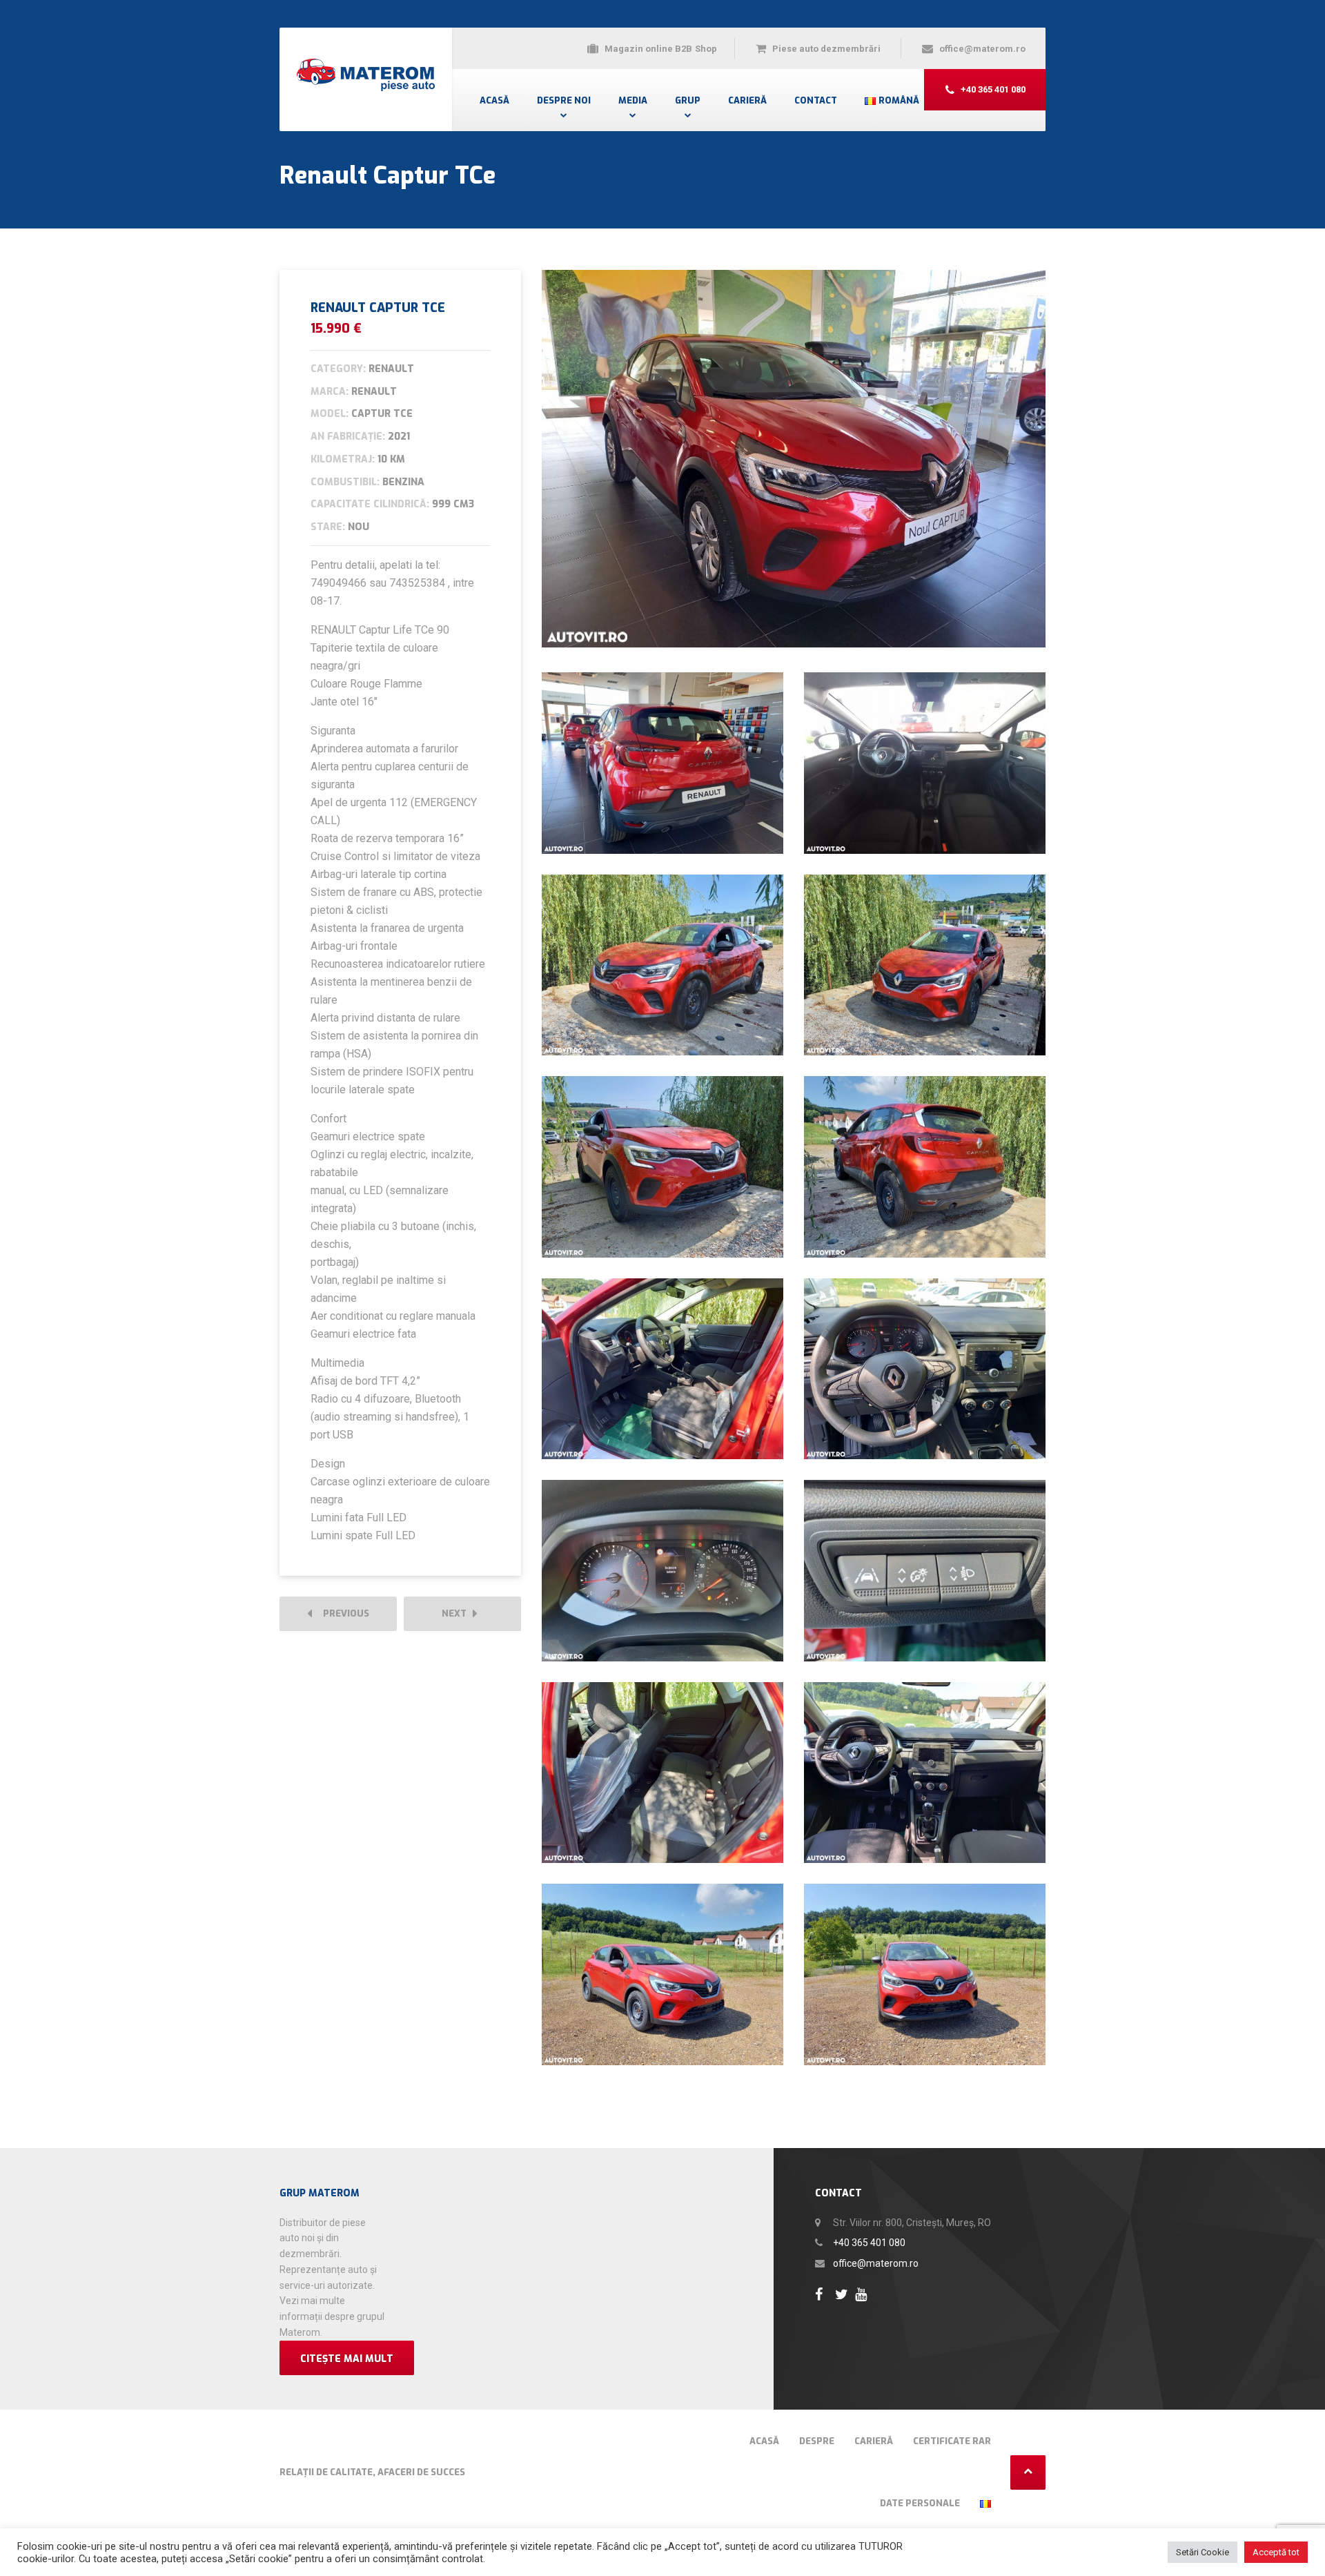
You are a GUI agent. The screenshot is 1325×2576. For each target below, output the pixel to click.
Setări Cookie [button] (1203, 2552)
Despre (817, 2441)
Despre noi (564, 100)
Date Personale (920, 2503)
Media (633, 100)
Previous (343, 1613)
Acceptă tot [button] (1276, 2552)
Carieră (747, 100)
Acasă (494, 100)
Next (457, 1613)
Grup (688, 100)
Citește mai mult (347, 2359)
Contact (816, 100)
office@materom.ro (876, 2263)
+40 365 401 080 (869, 2243)
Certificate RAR (952, 2441)
